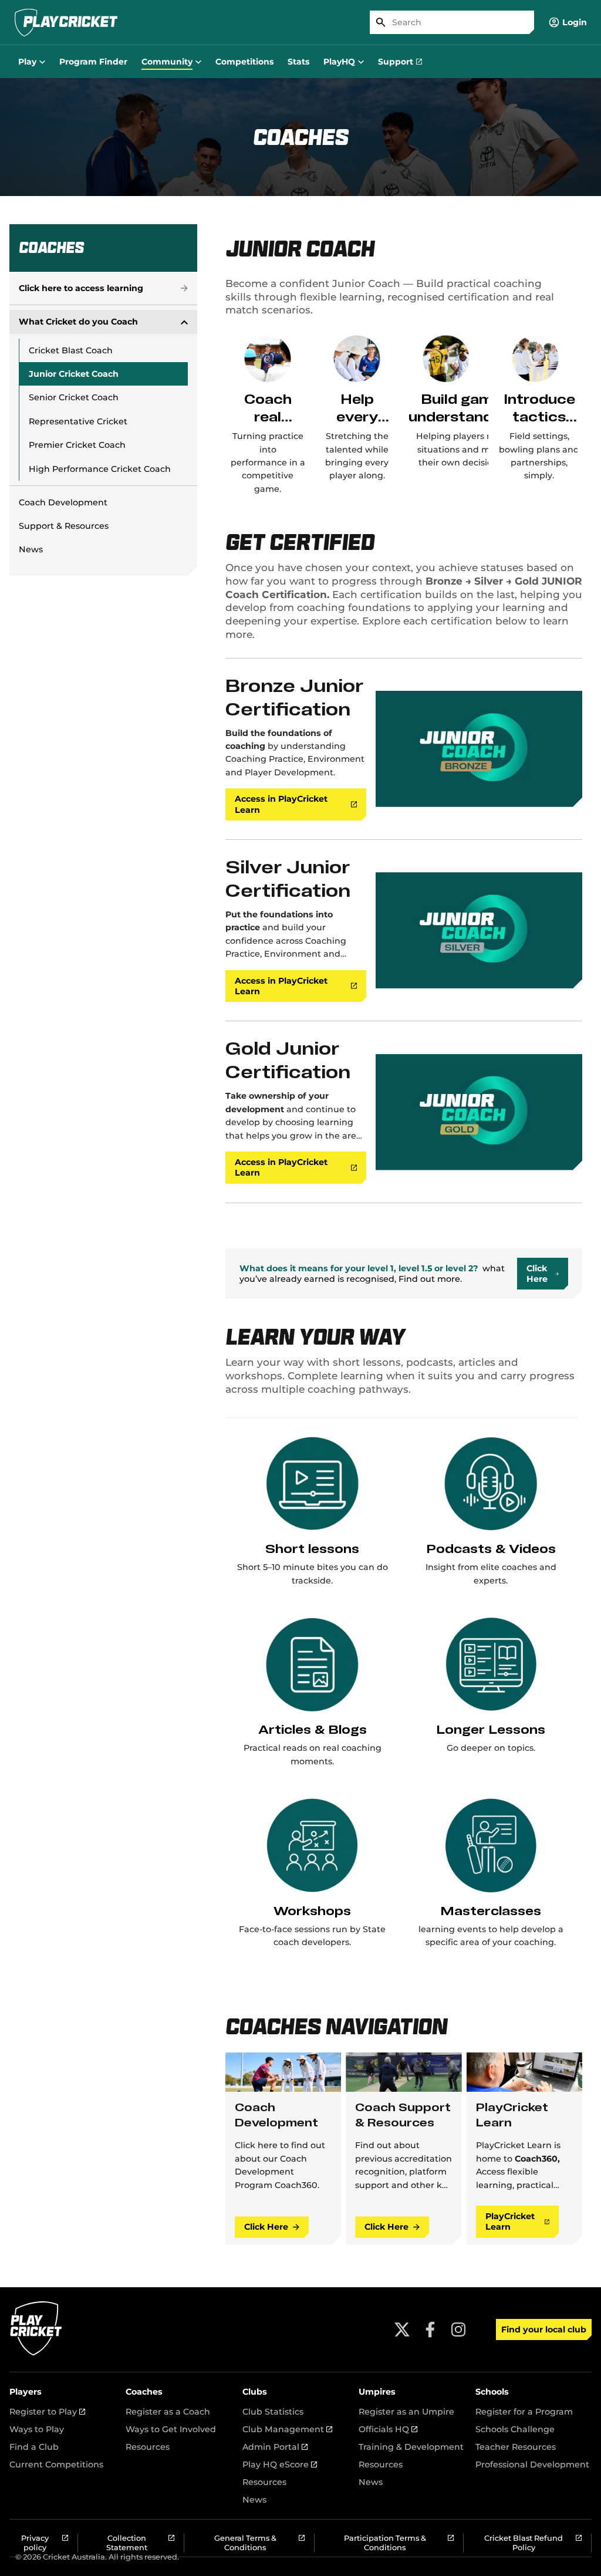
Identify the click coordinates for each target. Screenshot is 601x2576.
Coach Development (63, 502)
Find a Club (34, 2447)
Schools (492, 2392)
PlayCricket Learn (510, 2221)
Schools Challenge (515, 2429)
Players (26, 2392)
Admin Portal (275, 2447)
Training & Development (411, 2447)
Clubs (255, 2392)
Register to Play (47, 2412)
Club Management (287, 2429)
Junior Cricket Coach (74, 374)
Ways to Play (37, 2429)
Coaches (144, 2392)
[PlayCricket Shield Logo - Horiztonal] (66, 22)
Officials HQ (388, 2429)
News (31, 549)
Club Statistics (273, 2412)
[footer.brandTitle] (36, 2354)
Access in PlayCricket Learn (281, 804)
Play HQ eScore (280, 2464)
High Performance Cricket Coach (100, 469)
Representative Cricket (78, 421)
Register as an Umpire (406, 2412)
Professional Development (532, 2464)
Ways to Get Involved (171, 2429)
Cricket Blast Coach (71, 350)
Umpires (377, 2392)
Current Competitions (56, 2464)
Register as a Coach (168, 2412)
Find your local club (544, 2329)
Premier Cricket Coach (77, 445)
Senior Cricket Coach (74, 397)
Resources (148, 2447)
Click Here (266, 2227)
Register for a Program (524, 2412)
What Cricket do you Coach (78, 322)
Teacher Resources (516, 2447)
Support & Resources (64, 526)
